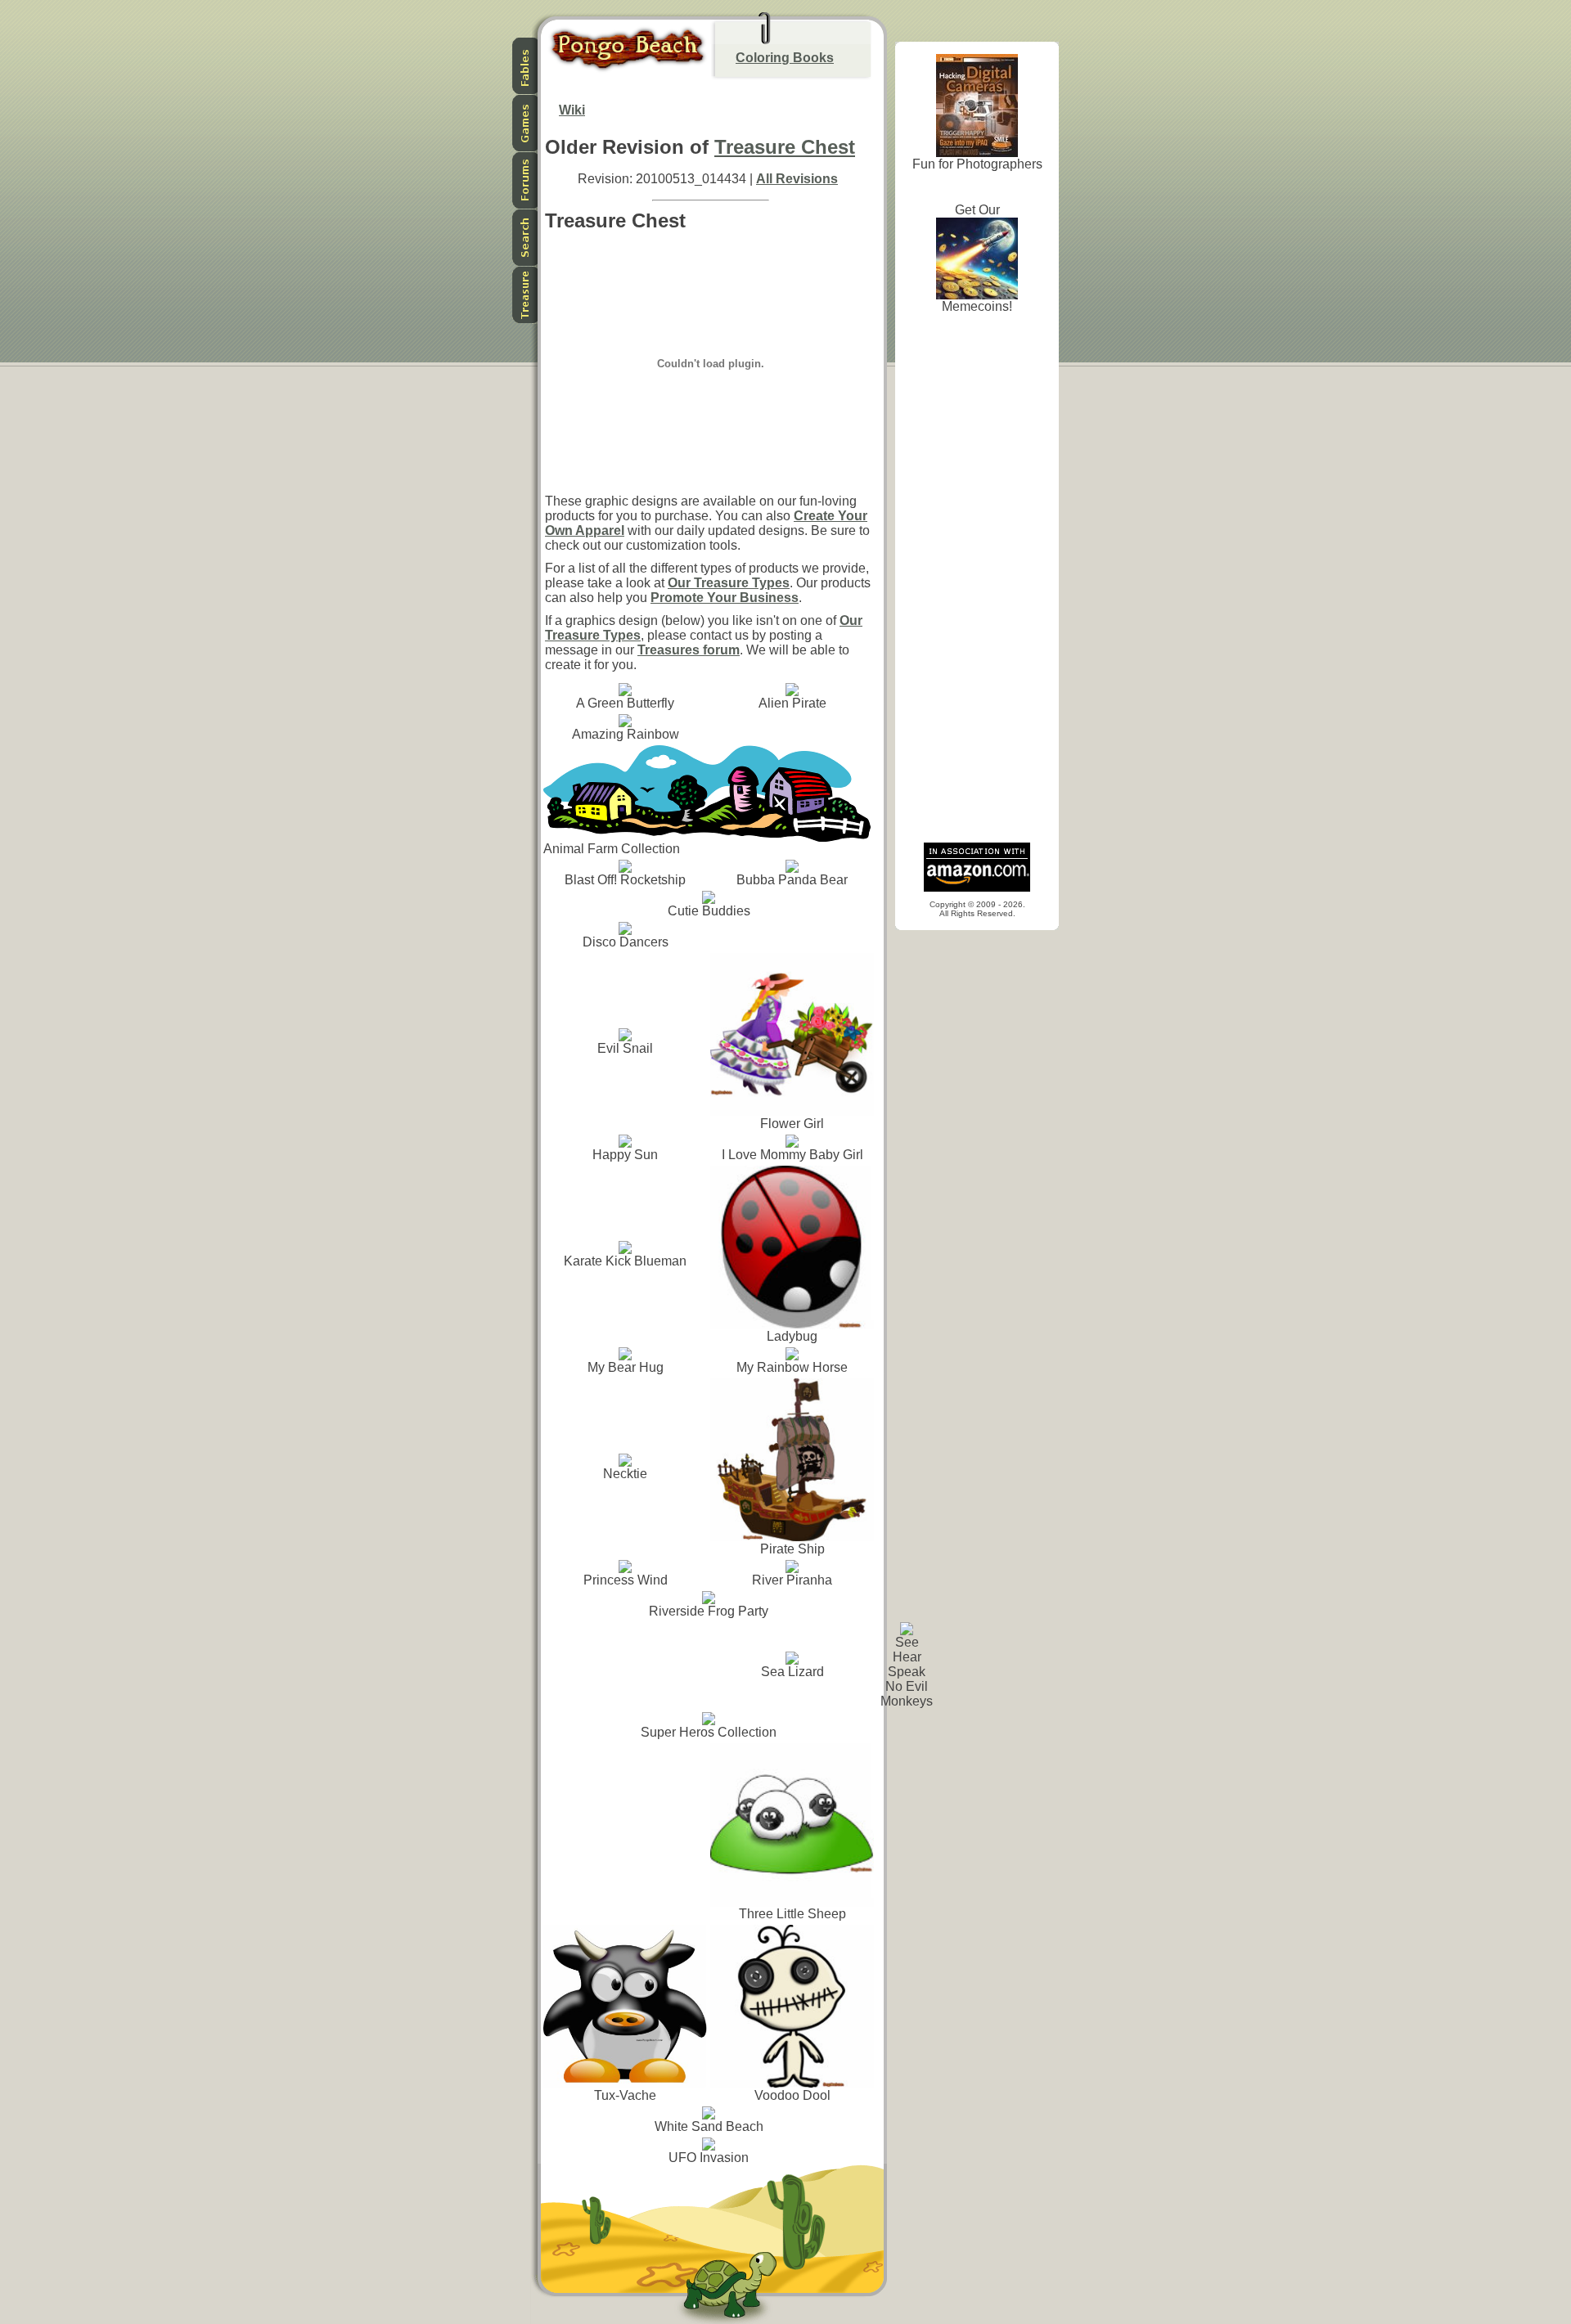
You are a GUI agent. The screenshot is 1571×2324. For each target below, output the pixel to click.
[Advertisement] (977, 582)
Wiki (572, 110)
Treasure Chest (785, 147)
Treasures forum (689, 650)
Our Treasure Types (729, 583)
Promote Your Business (725, 598)
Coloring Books (785, 58)
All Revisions (797, 179)
